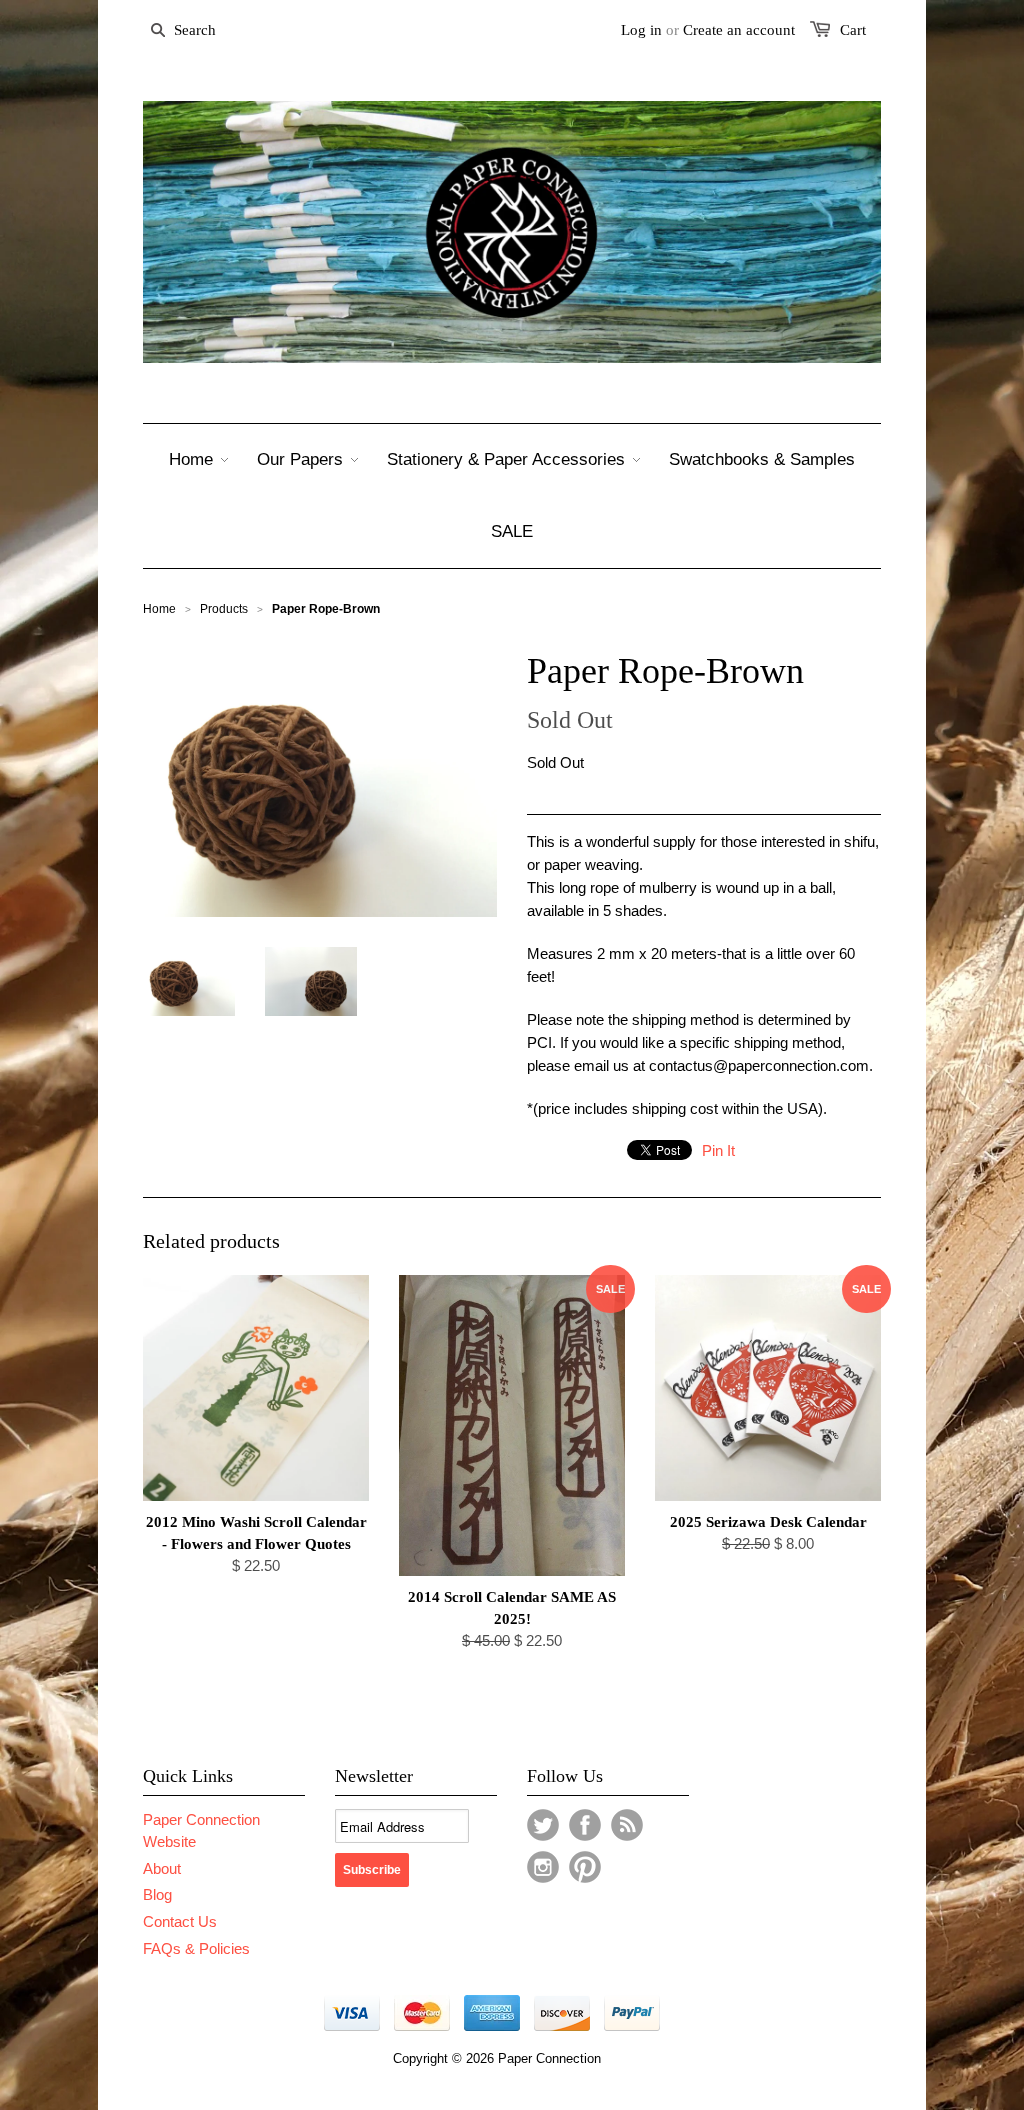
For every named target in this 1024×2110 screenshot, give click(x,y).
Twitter (543, 1825)
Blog (157, 1894)
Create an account (739, 30)
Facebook (585, 1825)
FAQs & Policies (196, 1948)
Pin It (718, 1150)
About (162, 1868)
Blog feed (627, 1825)
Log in (641, 30)
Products (224, 609)
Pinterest (585, 1867)
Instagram (543, 1867)
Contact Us (180, 1921)
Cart (853, 30)
